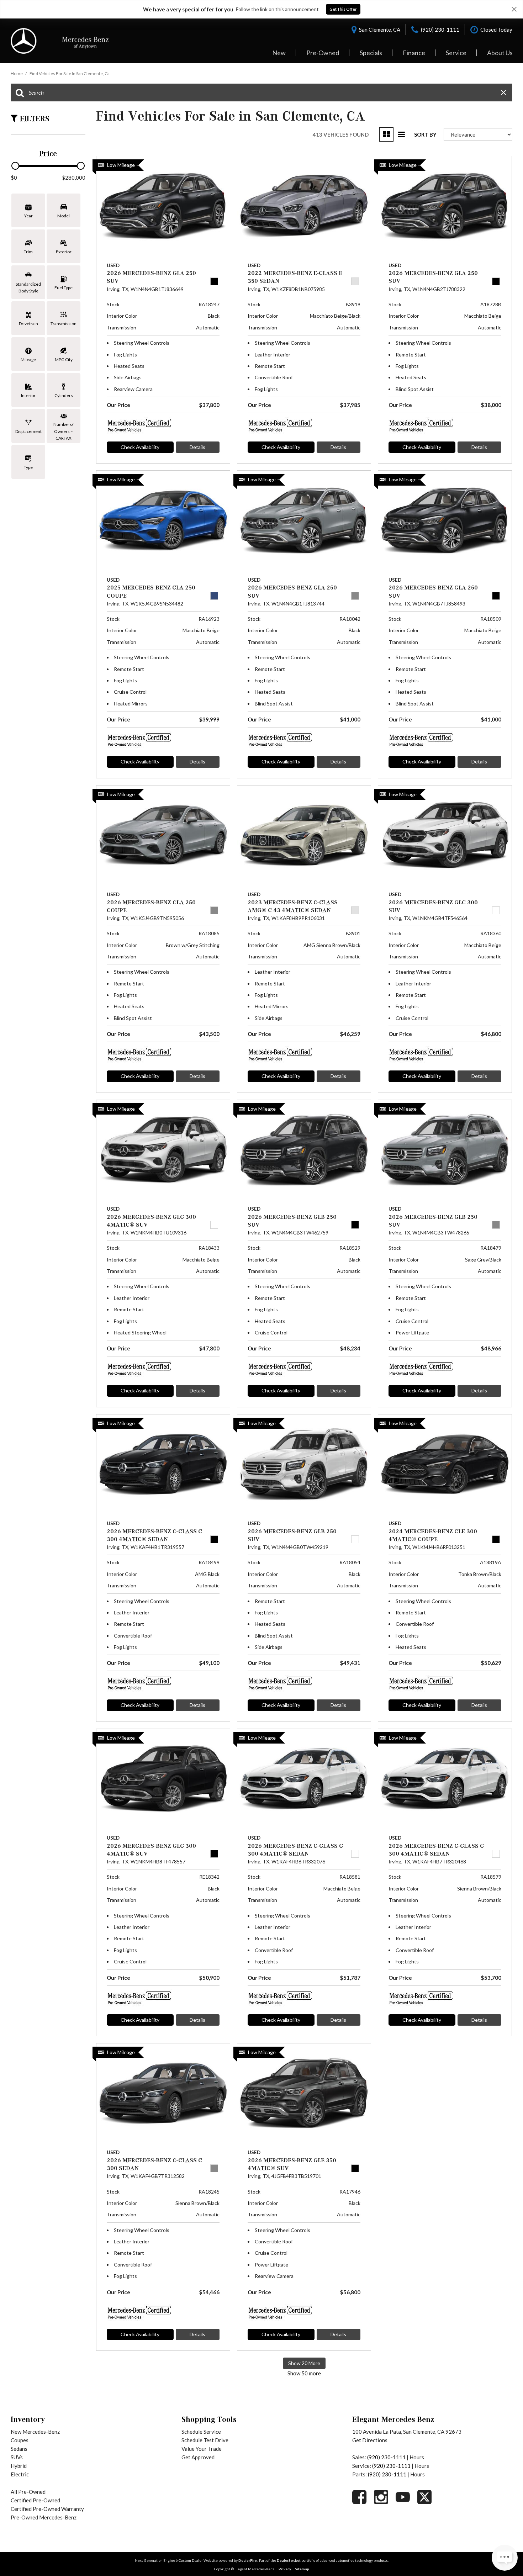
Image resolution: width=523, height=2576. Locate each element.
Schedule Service (201, 2432)
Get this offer (343, 9)
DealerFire (248, 2560)
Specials (371, 53)
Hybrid (19, 2466)
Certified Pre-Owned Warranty (47, 2509)
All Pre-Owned (28, 2492)
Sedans (19, 2449)
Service (456, 53)
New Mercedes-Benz (35, 2432)
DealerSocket (289, 2560)
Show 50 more (304, 2373)
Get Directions (370, 2440)
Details (197, 447)
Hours (417, 2457)
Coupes (20, 2440)
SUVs (17, 2457)
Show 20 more (304, 2363)
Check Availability (140, 447)
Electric (20, 2474)
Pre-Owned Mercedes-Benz (44, 2517)
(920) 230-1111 (386, 2457)
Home (17, 73)
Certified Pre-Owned (35, 2500)
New (279, 53)
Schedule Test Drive (205, 2440)
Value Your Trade (202, 2449)
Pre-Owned (323, 53)
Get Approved (198, 2457)
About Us (500, 53)
